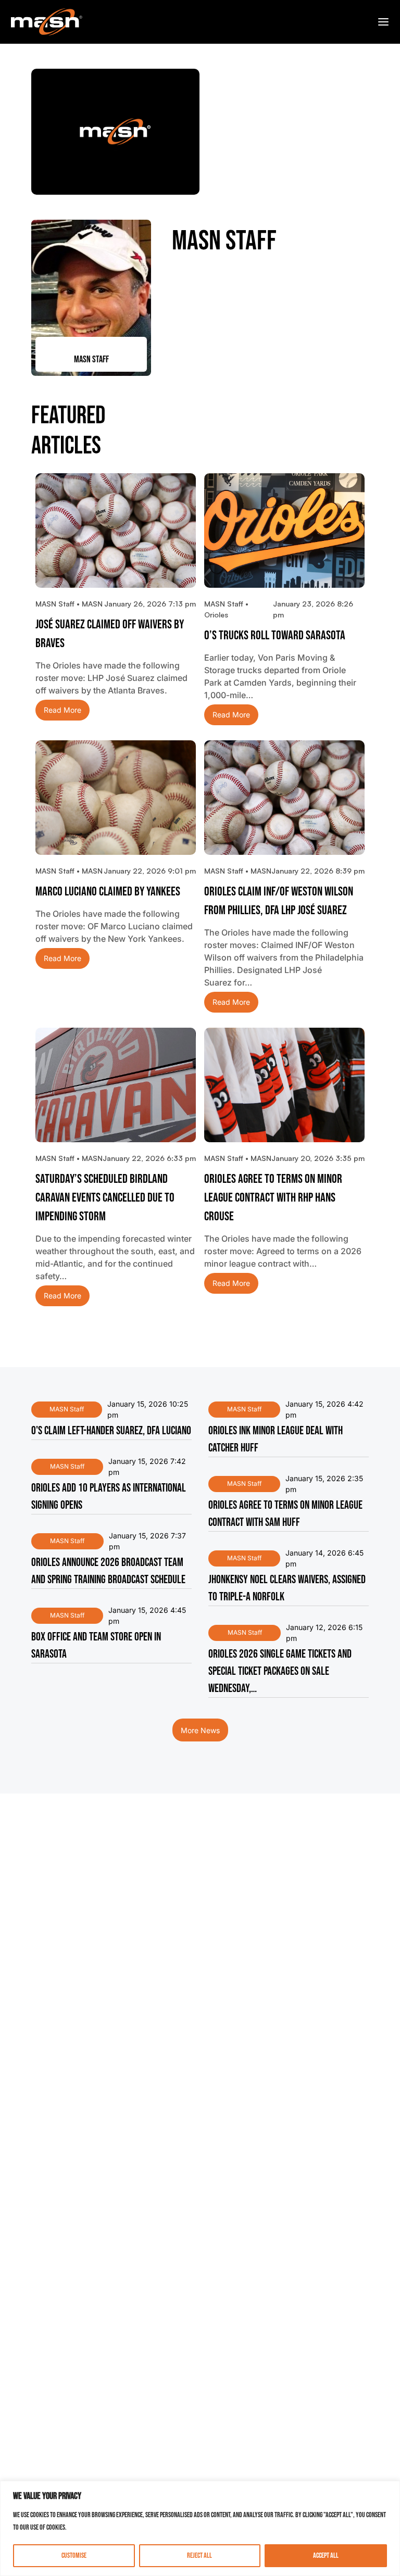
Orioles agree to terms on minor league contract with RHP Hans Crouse (273, 1198)
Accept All (326, 2555)
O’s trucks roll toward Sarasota (275, 635)
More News (200, 1730)
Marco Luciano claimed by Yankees (108, 892)
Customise (74, 2555)
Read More (63, 710)
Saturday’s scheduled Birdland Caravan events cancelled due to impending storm (105, 1198)
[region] (200, 2528)
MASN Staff (67, 1409)
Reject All (199, 2555)
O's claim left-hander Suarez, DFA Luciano (111, 1431)
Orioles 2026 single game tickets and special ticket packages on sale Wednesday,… (280, 1671)
